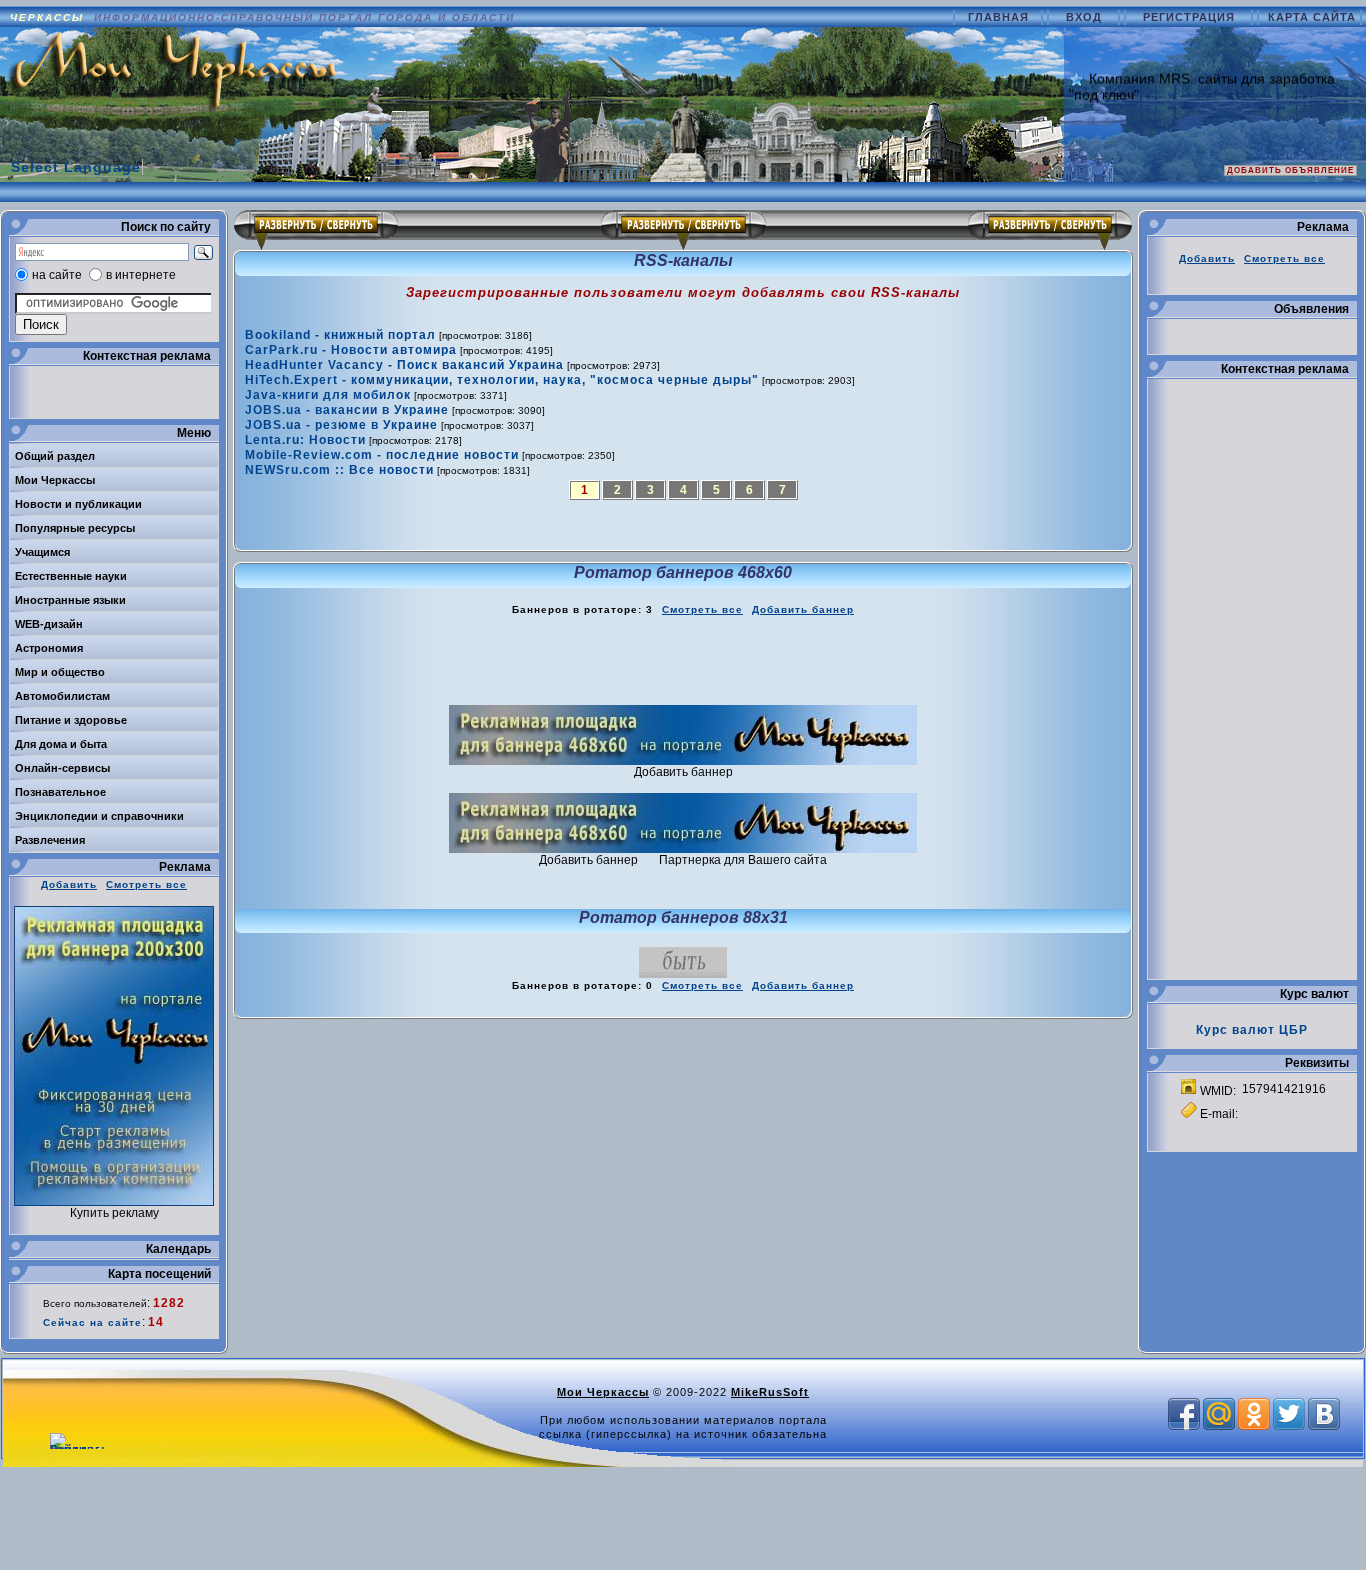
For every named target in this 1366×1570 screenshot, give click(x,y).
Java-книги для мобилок (328, 395)
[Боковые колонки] (683, 230)
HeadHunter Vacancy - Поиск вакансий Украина (404, 365)
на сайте (57, 275)
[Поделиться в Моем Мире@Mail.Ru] (1219, 1414)
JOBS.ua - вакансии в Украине (347, 410)
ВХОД (1086, 17)
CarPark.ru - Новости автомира (351, 350)
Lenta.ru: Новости (305, 440)
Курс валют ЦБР (1252, 1030)
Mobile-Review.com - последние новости (382, 455)
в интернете (141, 275)
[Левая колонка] (315, 230)
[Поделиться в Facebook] (1184, 1414)
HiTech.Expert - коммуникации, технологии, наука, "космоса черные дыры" (502, 380)
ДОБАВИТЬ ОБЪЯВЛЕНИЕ (1290, 170)
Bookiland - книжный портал (340, 335)
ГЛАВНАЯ (1000, 17)
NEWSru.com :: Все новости (339, 470)
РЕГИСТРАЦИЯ (1191, 17)
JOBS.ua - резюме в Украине (341, 425)
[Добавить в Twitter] (1289, 1414)
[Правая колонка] (1050, 230)
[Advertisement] (683, 661)
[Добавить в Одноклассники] (1254, 1414)
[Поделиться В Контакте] (1324, 1414)
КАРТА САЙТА (1312, 17)
